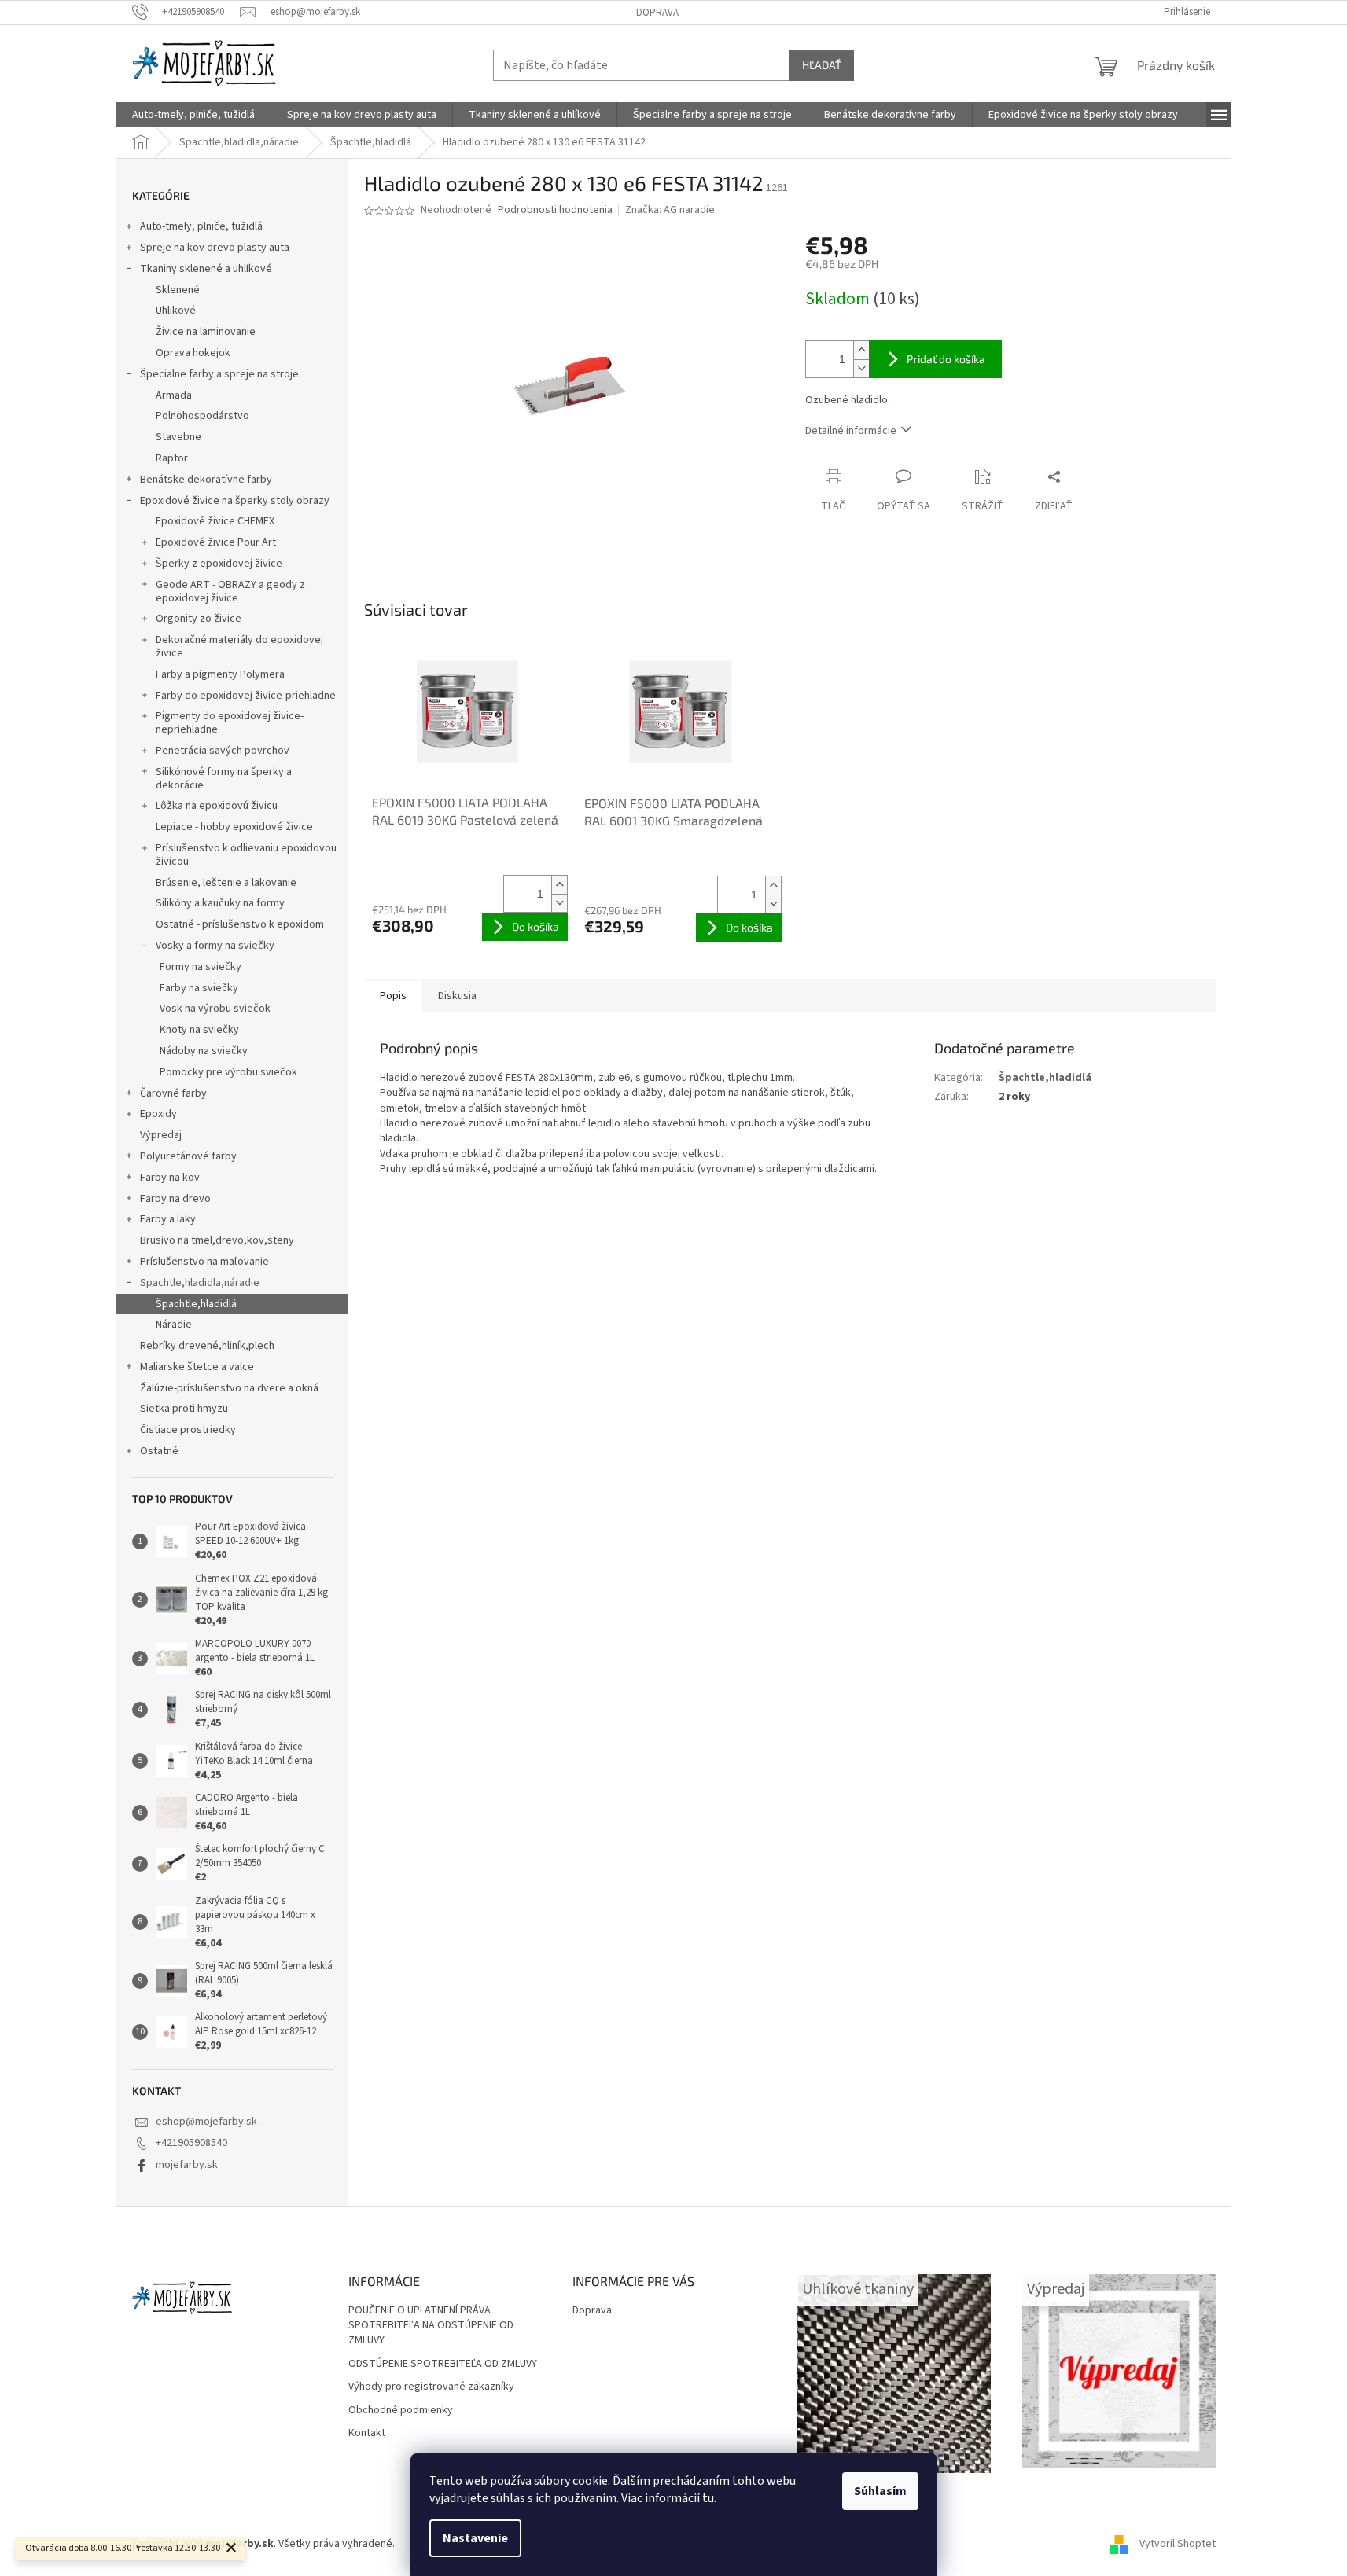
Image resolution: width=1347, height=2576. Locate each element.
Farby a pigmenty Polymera (220, 674)
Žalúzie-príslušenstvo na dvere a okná (229, 1388)
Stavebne (178, 437)
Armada (174, 395)
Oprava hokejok (193, 353)
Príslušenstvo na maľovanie (204, 1262)
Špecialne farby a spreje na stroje (219, 374)
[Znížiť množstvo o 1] (861, 368)
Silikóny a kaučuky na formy (220, 903)
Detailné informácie (851, 431)
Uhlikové (176, 311)
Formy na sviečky (201, 967)
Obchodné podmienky (401, 2411)
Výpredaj (161, 1135)
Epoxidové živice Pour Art (216, 542)
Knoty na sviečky (199, 1030)
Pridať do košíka (946, 359)
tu (708, 2498)
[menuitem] (193, 115)
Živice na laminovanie (206, 332)
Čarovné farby (173, 1093)
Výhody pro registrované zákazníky (431, 2387)
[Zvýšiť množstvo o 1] (861, 350)
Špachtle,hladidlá (196, 1304)
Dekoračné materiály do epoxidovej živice (239, 647)
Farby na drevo (175, 1199)
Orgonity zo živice (199, 619)
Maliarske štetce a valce (197, 1367)
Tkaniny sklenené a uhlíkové (206, 269)
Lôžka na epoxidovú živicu (217, 806)
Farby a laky (168, 1219)
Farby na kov (170, 1178)
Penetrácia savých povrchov (223, 751)
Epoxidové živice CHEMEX (215, 521)
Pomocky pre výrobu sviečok (228, 1072)
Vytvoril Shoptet (1178, 2544)
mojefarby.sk (187, 2165)
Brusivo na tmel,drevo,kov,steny (217, 1240)
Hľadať (822, 65)
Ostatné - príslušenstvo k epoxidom (240, 924)
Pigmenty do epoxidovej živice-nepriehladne (230, 723)
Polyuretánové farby (188, 1156)
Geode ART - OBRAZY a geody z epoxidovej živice (230, 592)
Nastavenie (475, 2538)
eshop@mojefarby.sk (206, 2122)
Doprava (657, 13)
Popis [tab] (393, 996)
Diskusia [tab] (457, 996)
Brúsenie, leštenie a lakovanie (226, 883)
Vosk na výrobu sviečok (215, 1009)
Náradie (174, 1325)
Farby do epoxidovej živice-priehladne (246, 696)
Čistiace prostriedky (188, 1430)
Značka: (670, 210)
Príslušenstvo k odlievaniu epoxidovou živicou (246, 855)
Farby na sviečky (199, 988)
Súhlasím (880, 2491)
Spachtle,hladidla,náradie (200, 1283)
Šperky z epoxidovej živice (219, 564)
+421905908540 (191, 2143)
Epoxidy (158, 1114)
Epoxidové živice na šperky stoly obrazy (235, 501)
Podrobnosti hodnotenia (555, 210)
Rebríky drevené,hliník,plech (207, 1346)
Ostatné (159, 1451)
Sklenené (178, 290)
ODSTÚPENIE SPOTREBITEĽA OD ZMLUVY (443, 2364)
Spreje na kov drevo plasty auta (215, 248)
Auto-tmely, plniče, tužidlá (201, 226)
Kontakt (367, 2433)
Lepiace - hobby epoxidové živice (234, 827)
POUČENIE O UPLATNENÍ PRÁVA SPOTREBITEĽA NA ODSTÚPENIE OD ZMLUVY (431, 2326)
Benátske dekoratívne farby (206, 480)
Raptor (172, 458)
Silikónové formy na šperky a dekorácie (224, 779)
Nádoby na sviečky (204, 1051)
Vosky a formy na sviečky (215, 946)
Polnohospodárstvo (202, 416)
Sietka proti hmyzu (184, 1409)
